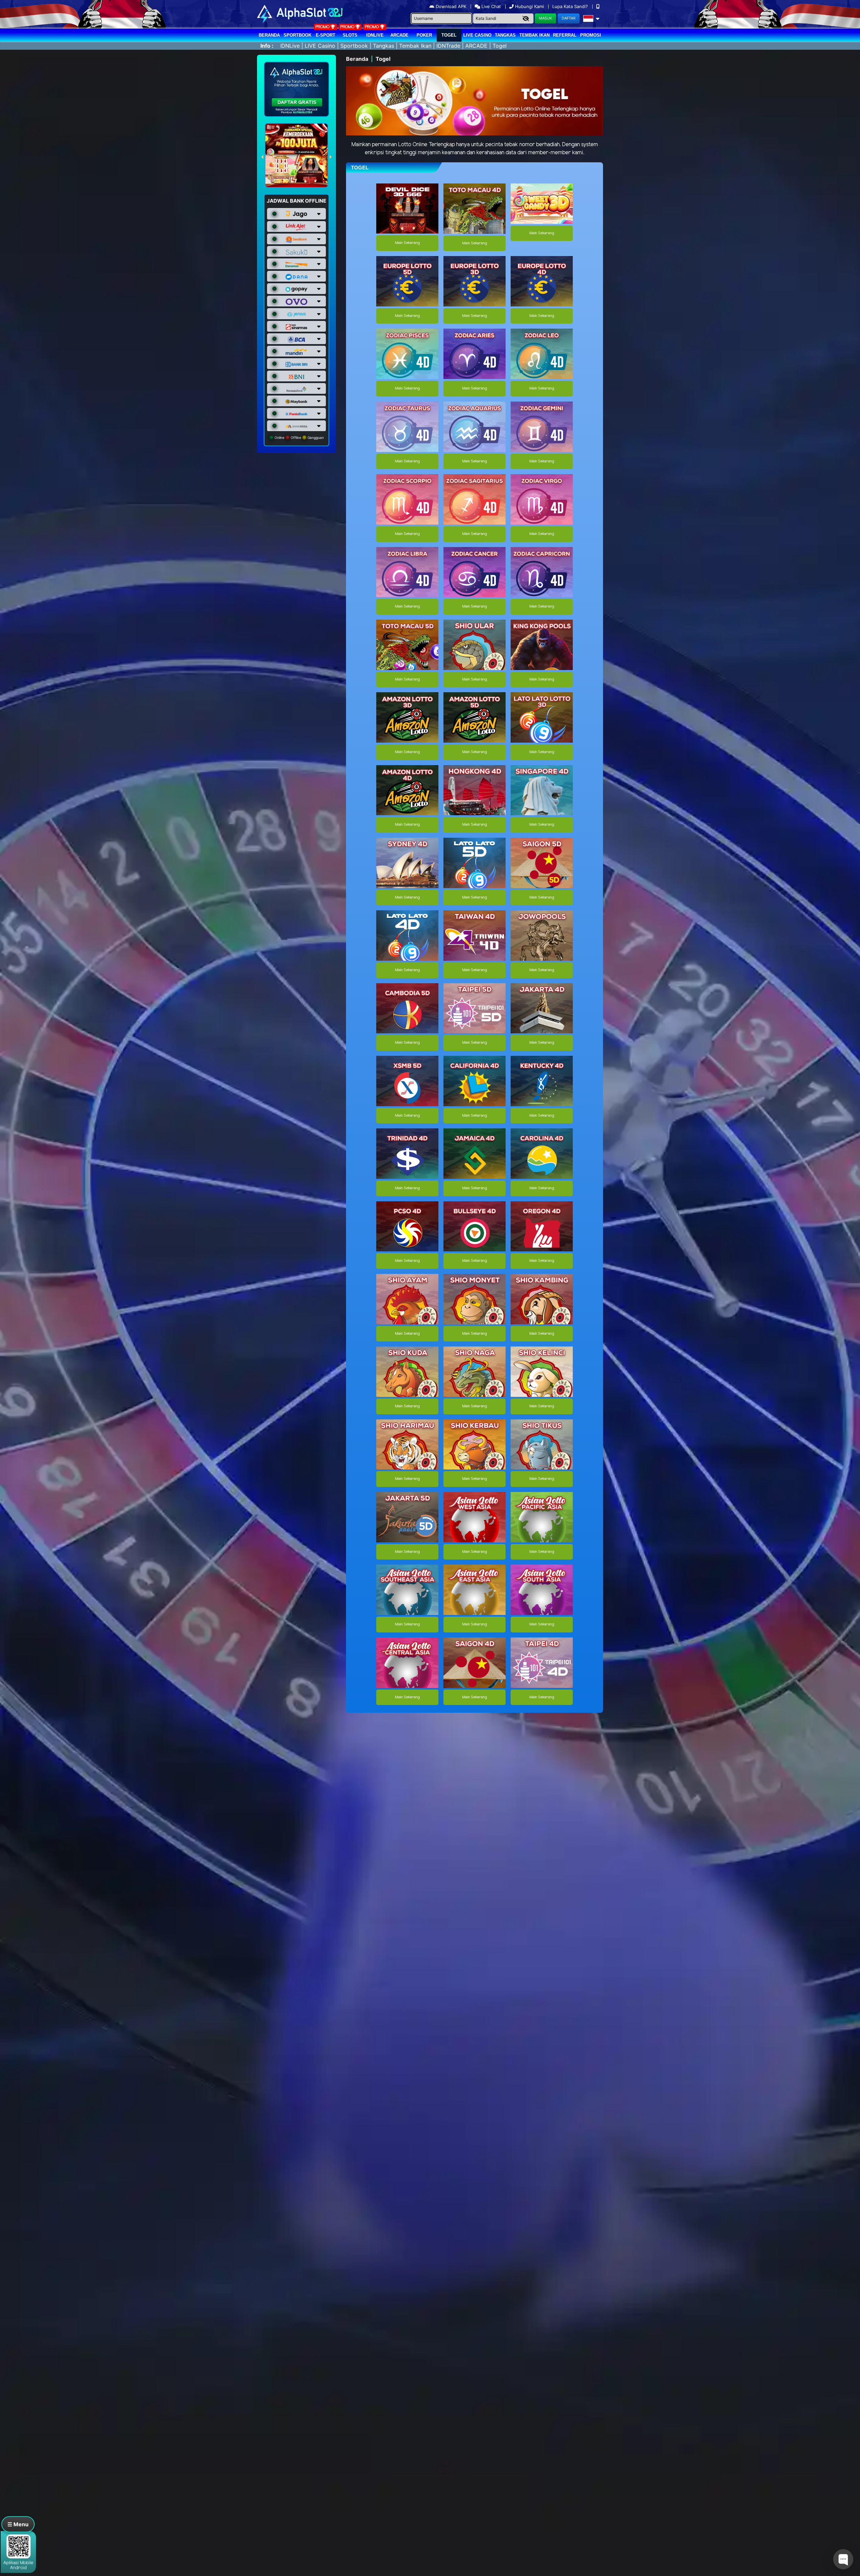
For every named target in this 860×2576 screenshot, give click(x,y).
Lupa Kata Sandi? (571, 6)
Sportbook (297, 35)
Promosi (591, 35)
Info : (267, 46)
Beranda (269, 35)
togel (449, 35)
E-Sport (326, 35)
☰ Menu (18, 2524)
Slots (350, 35)
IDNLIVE (375, 35)
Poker (424, 35)
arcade (399, 35)
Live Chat (490, 6)
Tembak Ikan (534, 35)
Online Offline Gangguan (299, 438)
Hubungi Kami (529, 6)
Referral (565, 35)
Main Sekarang (407, 243)
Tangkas (505, 35)
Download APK (451, 6)
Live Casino (477, 35)
